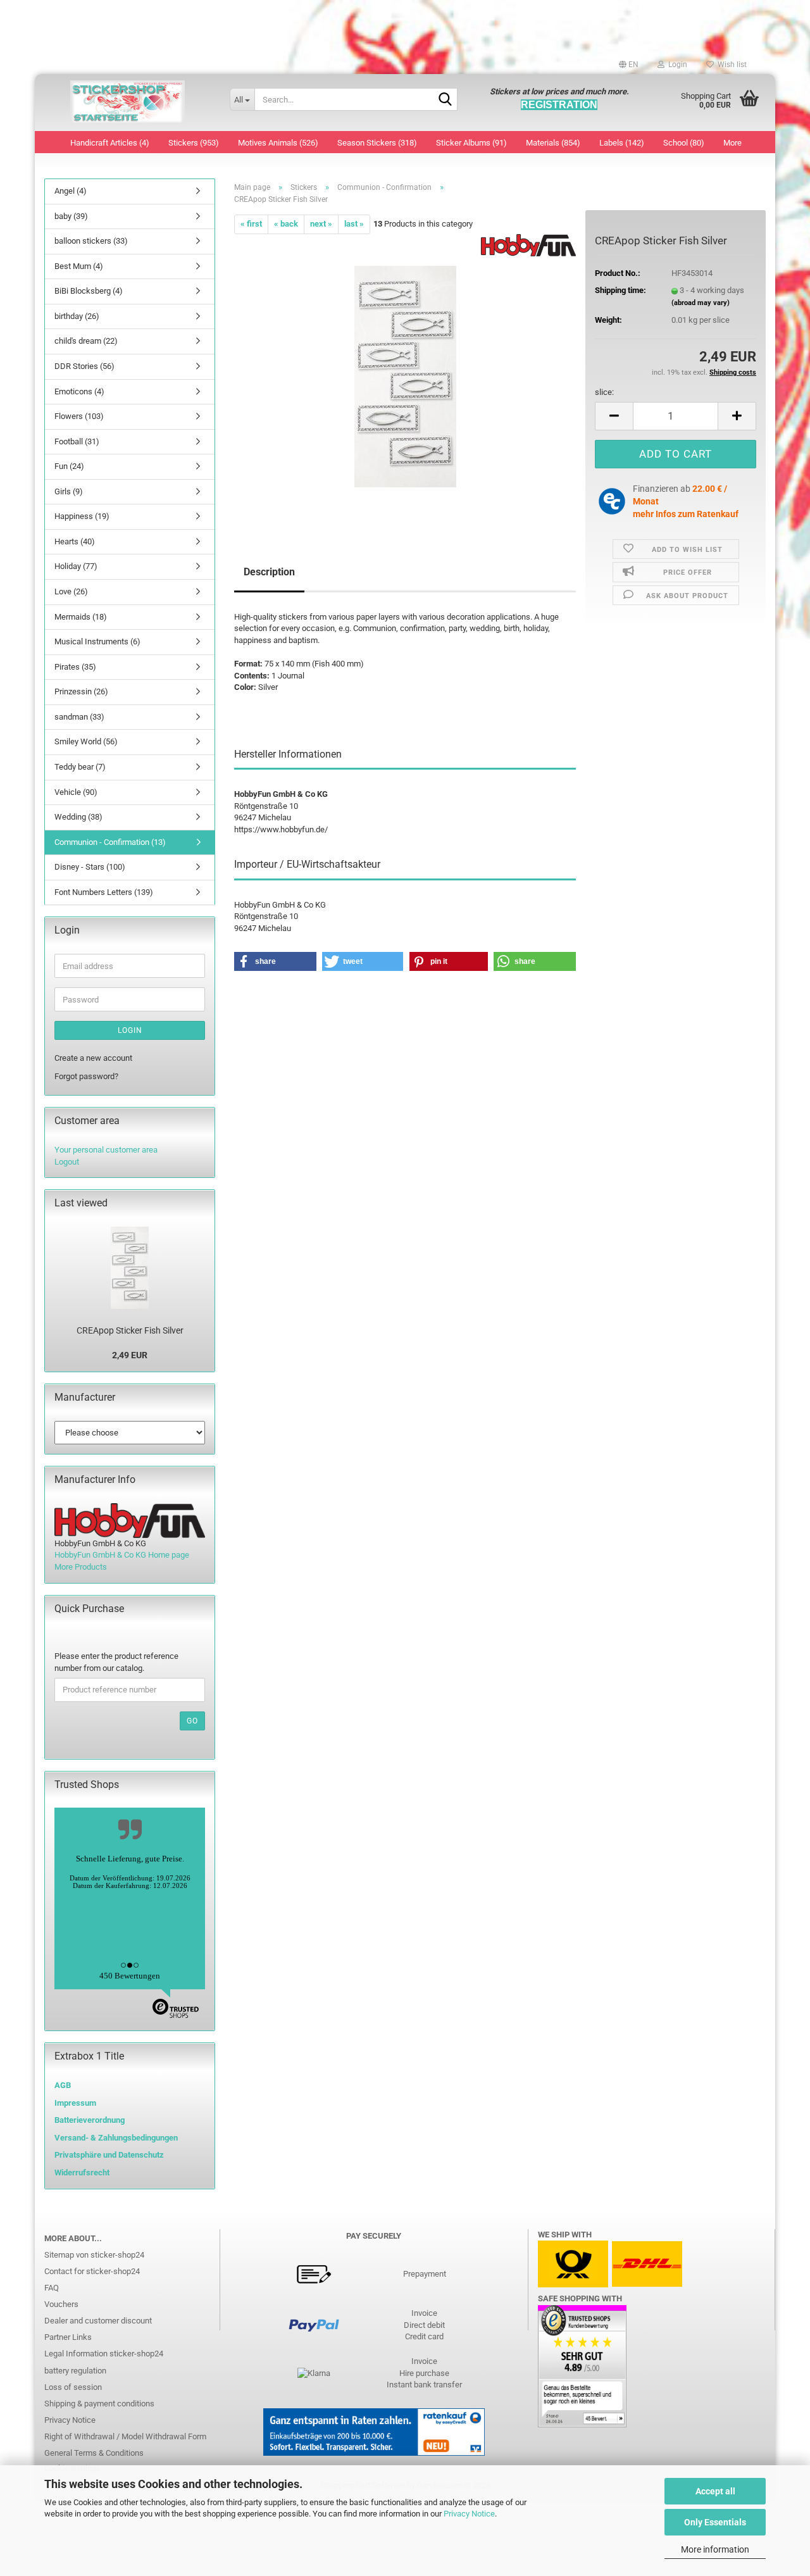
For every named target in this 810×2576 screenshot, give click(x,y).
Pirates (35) (75, 667)
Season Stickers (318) (377, 143)
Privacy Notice (469, 2514)
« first (251, 224)
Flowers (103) (79, 416)
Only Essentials (715, 2522)
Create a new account (93, 1058)
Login (130, 1030)
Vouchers (61, 2304)
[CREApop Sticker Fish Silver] (405, 376)
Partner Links (68, 2337)
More (732, 143)
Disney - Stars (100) (90, 867)
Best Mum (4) (79, 266)
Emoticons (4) (79, 391)
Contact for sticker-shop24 (92, 2271)
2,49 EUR (130, 1355)
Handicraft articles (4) (110, 143)
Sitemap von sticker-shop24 (94, 2255)
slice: (604, 392)
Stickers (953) (194, 143)
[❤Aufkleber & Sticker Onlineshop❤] (128, 103)
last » (354, 224)
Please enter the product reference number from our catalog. (116, 1662)
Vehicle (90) (76, 792)
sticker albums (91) (471, 143)
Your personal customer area (106, 1150)
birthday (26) (77, 316)
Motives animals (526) (278, 143)
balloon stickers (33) (91, 241)
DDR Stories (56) (84, 366)
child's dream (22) (86, 341)
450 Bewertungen (130, 1976)
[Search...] (445, 100)
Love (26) (71, 591)
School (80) (684, 143)
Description (269, 572)
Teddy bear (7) (80, 767)
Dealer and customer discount (98, 2321)
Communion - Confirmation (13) (110, 842)
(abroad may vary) (701, 303)
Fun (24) (69, 466)
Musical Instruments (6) (97, 641)
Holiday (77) (76, 566)
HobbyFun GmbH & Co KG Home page (122, 1555)
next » (321, 224)
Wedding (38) (78, 817)
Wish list (730, 65)
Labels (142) (622, 143)
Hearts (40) (75, 541)
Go (192, 1721)
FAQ (52, 2288)
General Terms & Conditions (94, 2453)
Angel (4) (71, 191)
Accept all (715, 2491)
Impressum (75, 2103)
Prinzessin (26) (81, 691)
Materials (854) (553, 143)
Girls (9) (69, 491)
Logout (67, 1162)
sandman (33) (79, 717)
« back (286, 224)
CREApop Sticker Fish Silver (130, 1330)
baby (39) (71, 216)
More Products (81, 1567)
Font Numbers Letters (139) (104, 892)
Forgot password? (86, 1076)
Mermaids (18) (81, 617)
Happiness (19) (82, 516)
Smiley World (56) (86, 741)
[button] (629, 65)
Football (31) (77, 441)
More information (715, 2549)
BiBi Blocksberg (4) (89, 291)
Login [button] (676, 65)
